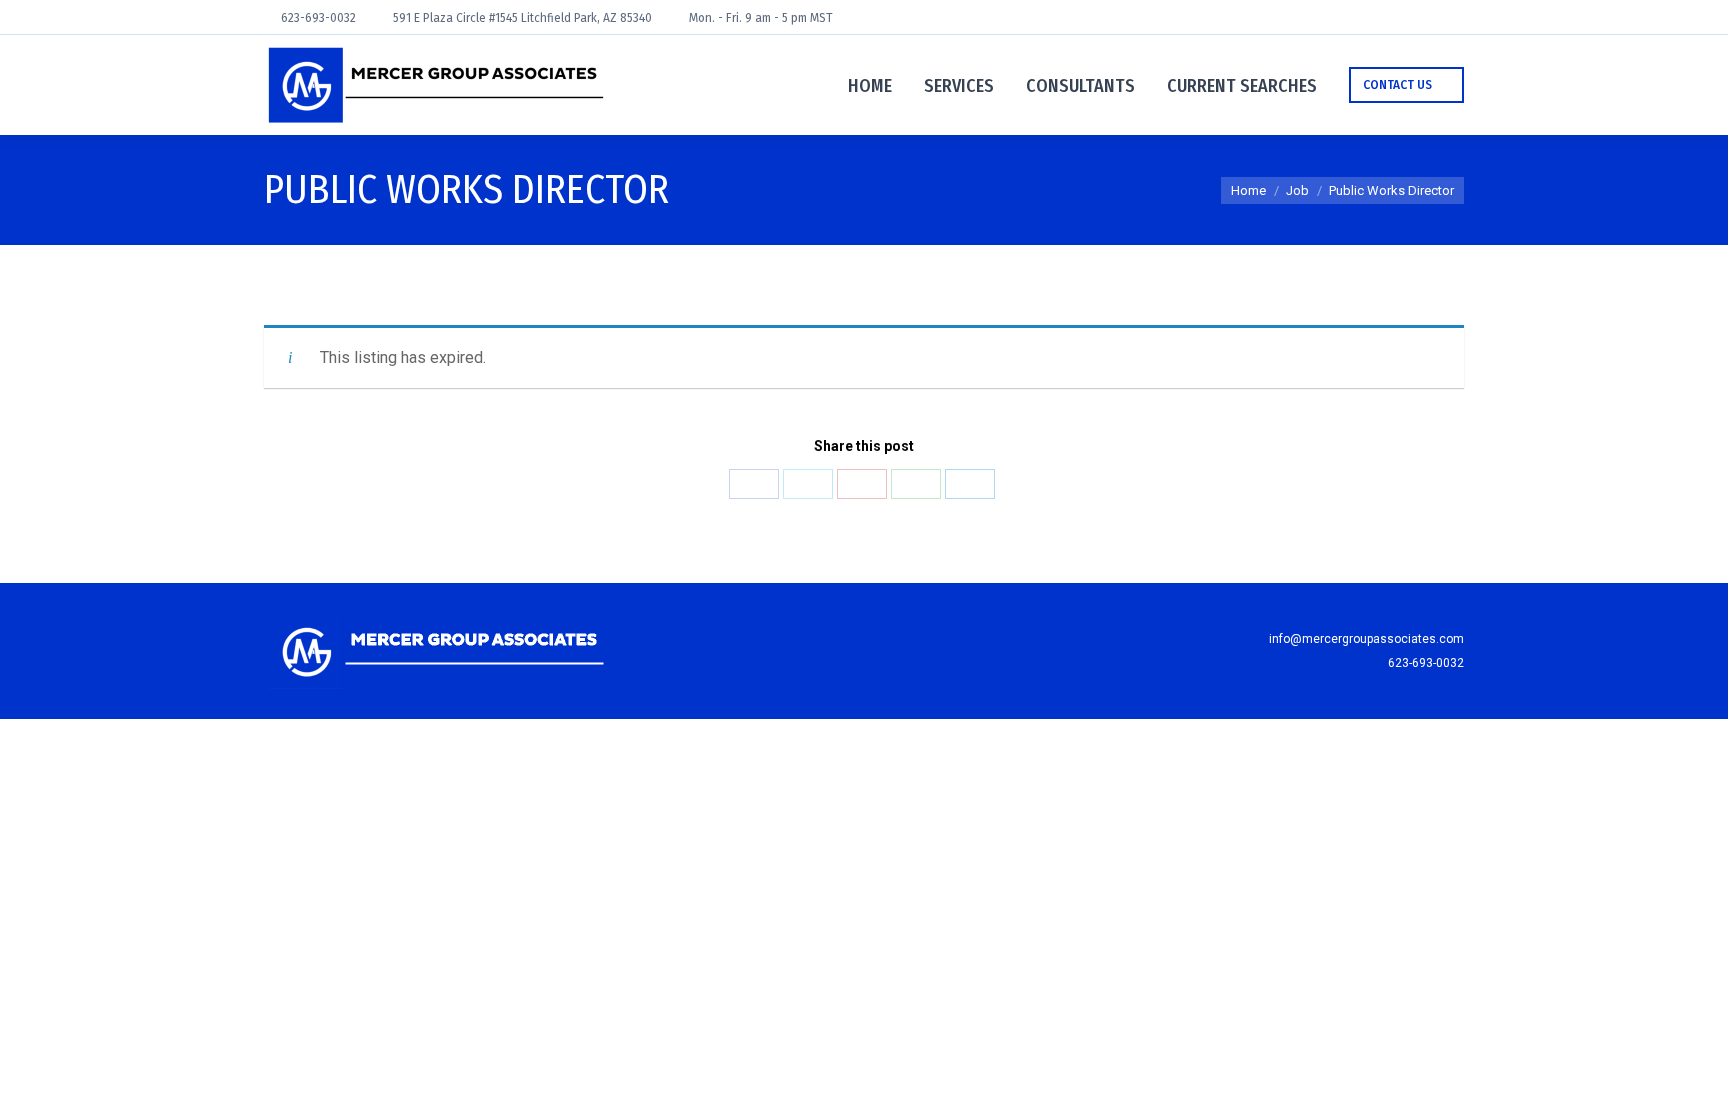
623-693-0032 (318, 18)
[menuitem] (870, 85)
